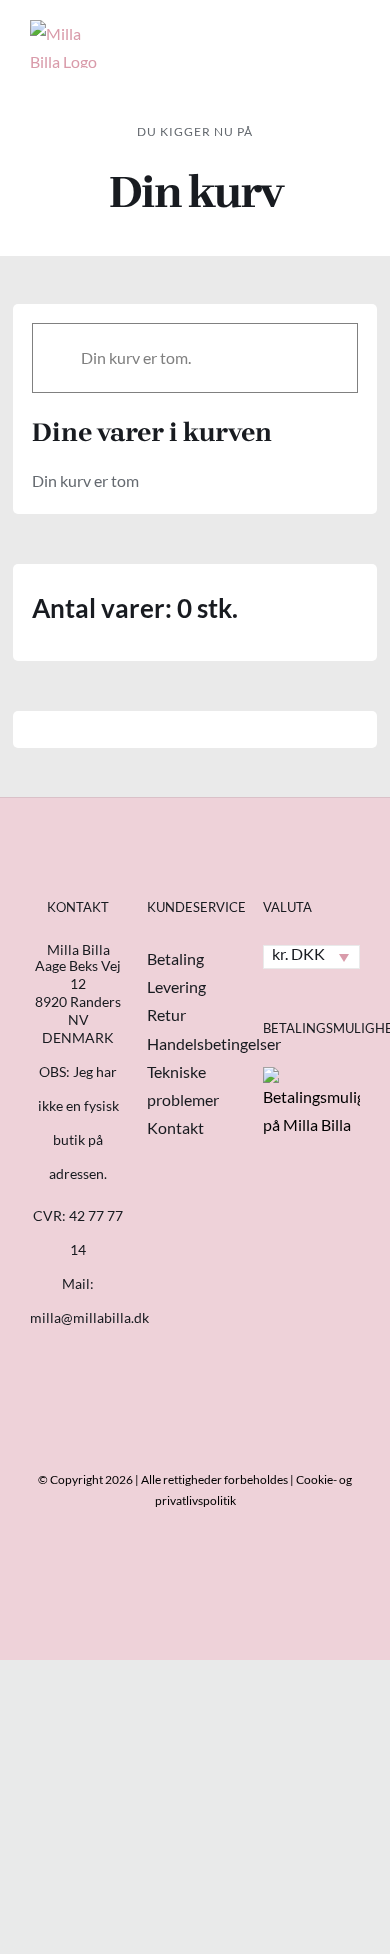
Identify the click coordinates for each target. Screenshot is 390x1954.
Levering (176, 986)
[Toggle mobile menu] (352, 34)
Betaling (175, 958)
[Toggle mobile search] (316, 34)
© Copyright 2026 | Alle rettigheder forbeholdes (163, 1479)
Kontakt (175, 1127)
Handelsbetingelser (214, 1043)
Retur (166, 1014)
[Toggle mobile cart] (280, 34)
